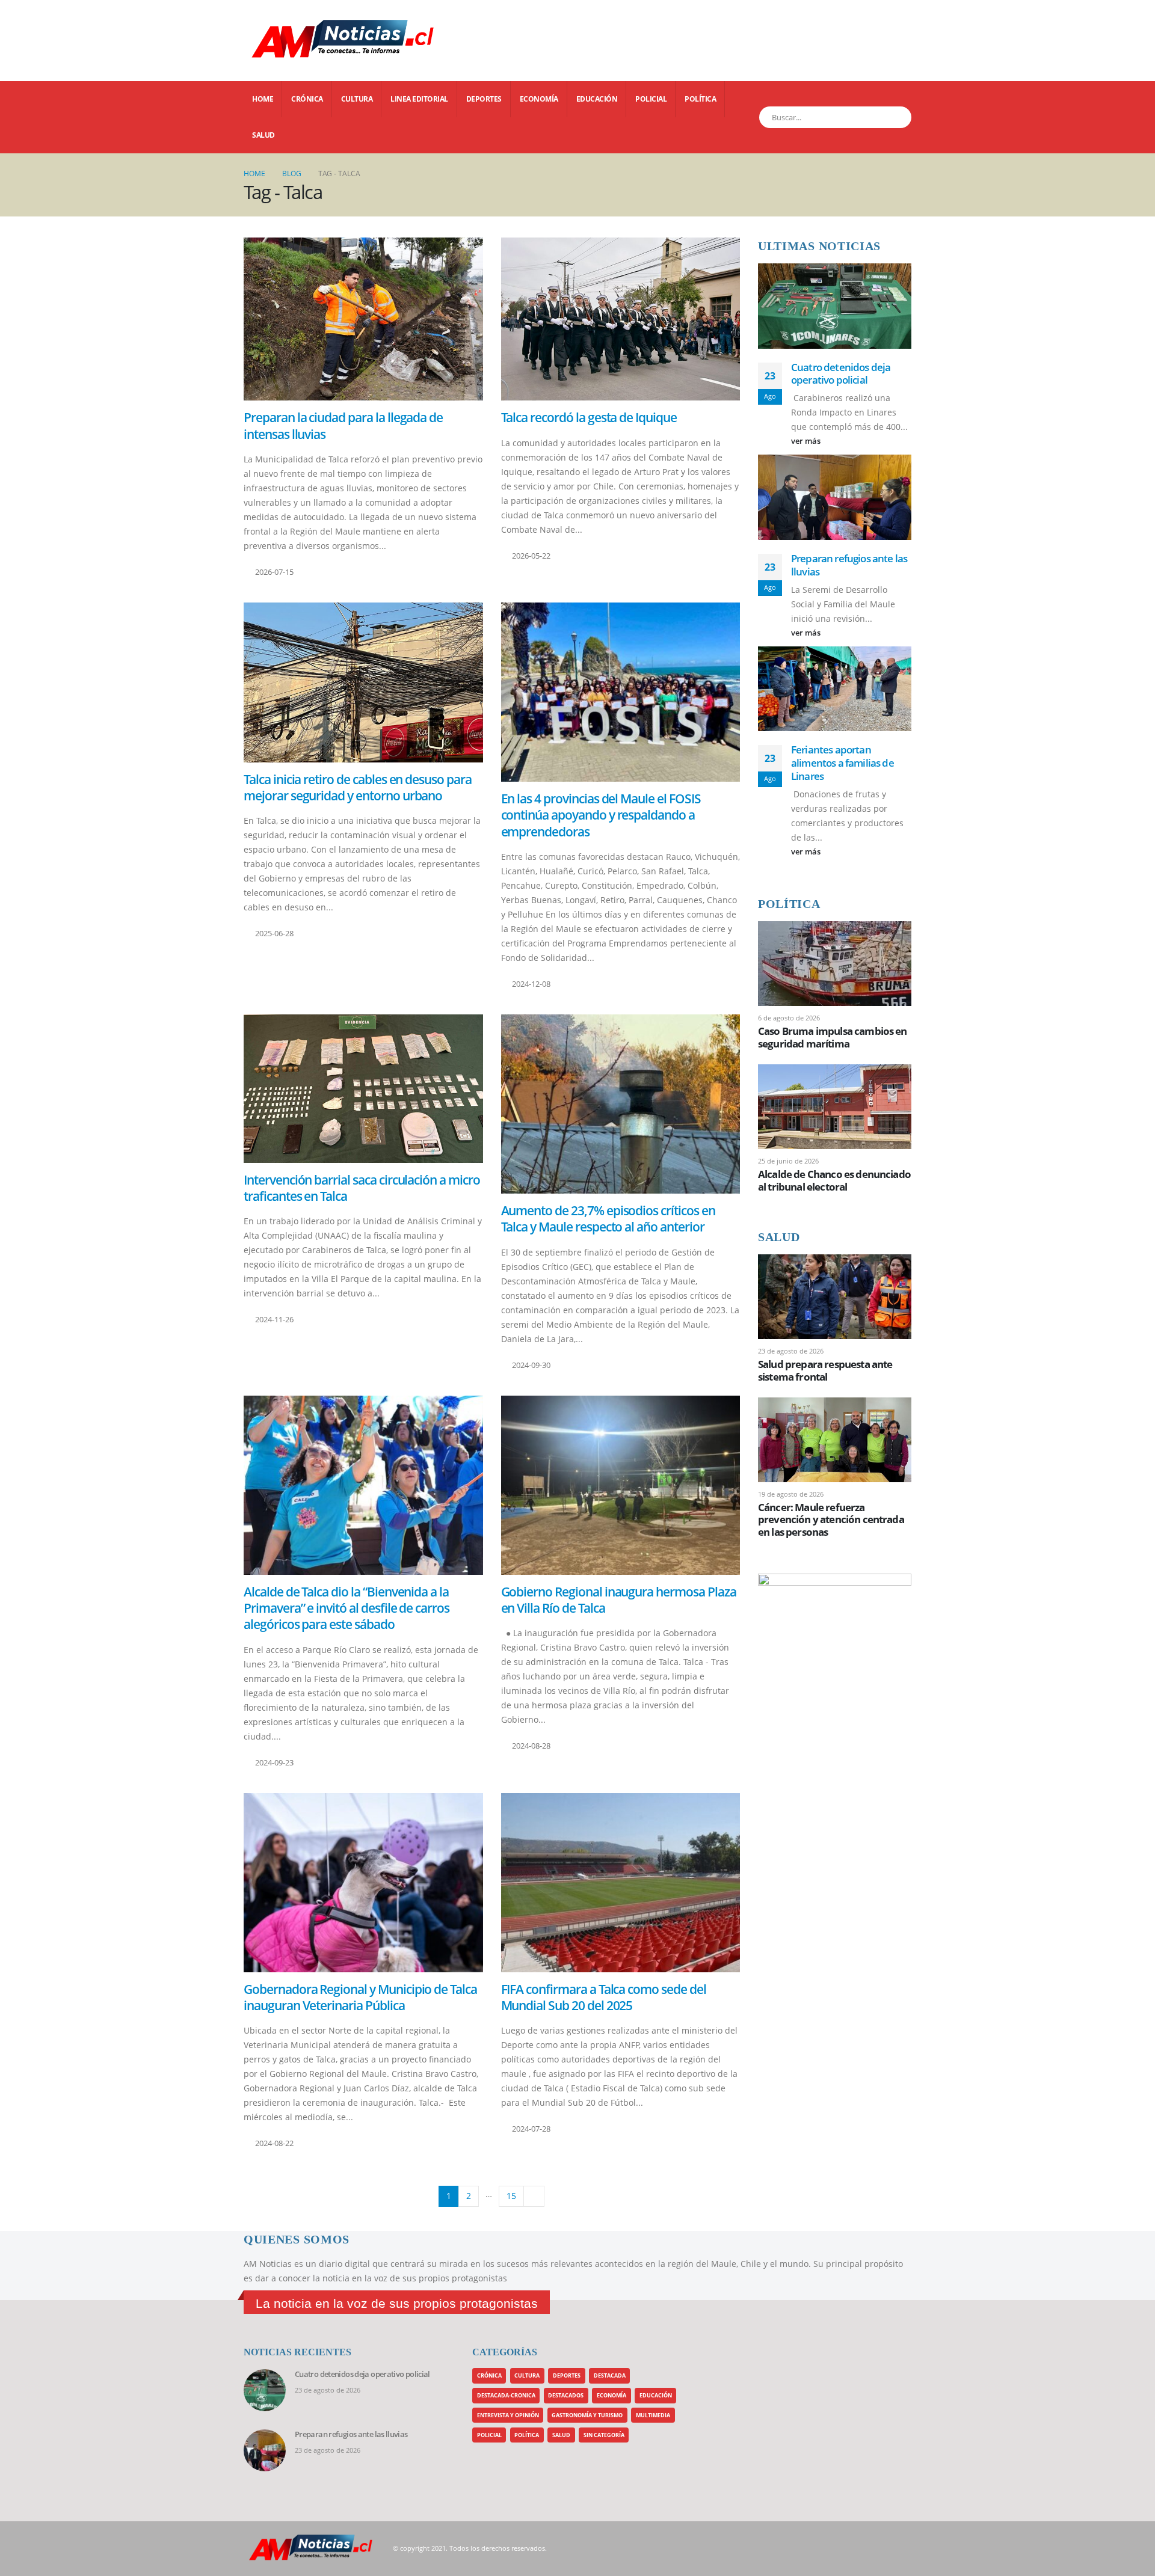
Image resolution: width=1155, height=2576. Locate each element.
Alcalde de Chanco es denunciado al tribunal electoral (834, 1180)
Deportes (484, 99)
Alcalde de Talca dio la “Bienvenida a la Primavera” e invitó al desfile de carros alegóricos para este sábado (346, 1608)
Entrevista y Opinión (508, 2415)
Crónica (307, 99)
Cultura (357, 99)
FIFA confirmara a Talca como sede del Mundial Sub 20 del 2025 (604, 1997)
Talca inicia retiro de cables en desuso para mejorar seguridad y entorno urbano (358, 787)
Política (700, 99)
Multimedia (653, 2415)
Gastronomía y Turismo (587, 2415)
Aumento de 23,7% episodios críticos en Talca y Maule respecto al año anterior (608, 1219)
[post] (835, 962)
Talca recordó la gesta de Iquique (589, 417)
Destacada (610, 2375)
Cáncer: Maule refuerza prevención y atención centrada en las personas (831, 1519)
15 (511, 2196)
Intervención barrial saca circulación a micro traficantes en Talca (362, 1188)
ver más (807, 441)
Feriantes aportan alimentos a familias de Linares (842, 763)
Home (263, 99)
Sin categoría (604, 2435)
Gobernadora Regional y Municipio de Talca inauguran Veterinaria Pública (360, 1997)
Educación (597, 99)
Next (534, 2196)
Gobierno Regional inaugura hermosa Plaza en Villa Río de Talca (619, 1600)
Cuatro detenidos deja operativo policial (841, 374)
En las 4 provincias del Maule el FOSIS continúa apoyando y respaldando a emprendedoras (601, 815)
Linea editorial (419, 99)
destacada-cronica (506, 2395)
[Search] (895, 117)
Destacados (566, 2395)
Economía (539, 99)
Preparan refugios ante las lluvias (849, 565)
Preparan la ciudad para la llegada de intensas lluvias (343, 425)
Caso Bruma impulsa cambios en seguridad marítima (833, 1037)
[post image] (363, 319)
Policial (651, 99)
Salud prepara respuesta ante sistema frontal (825, 1370)
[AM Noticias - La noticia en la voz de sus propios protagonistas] (274, 41)
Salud (263, 135)
